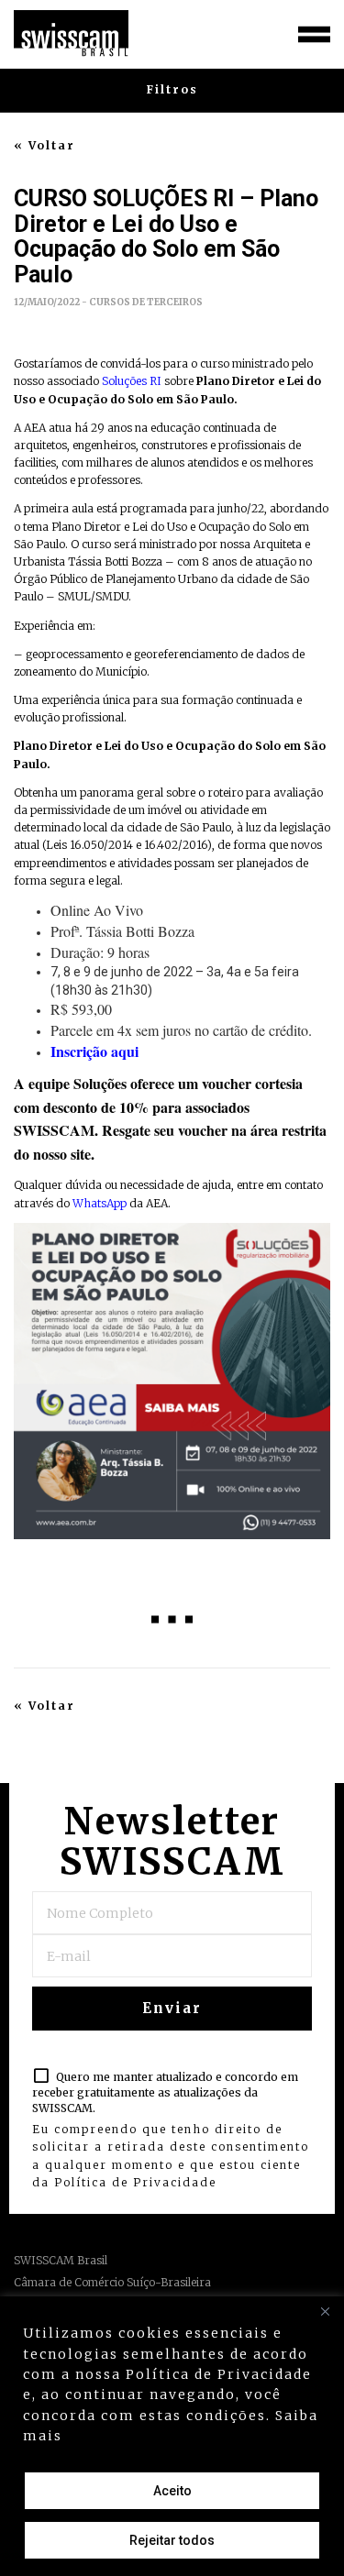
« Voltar (44, 146)
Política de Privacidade (135, 2182)
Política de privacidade (161, 2436)
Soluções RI (133, 381)
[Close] (325, 2312)
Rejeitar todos (172, 2540)
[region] (172, 2436)
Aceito (172, 2491)
